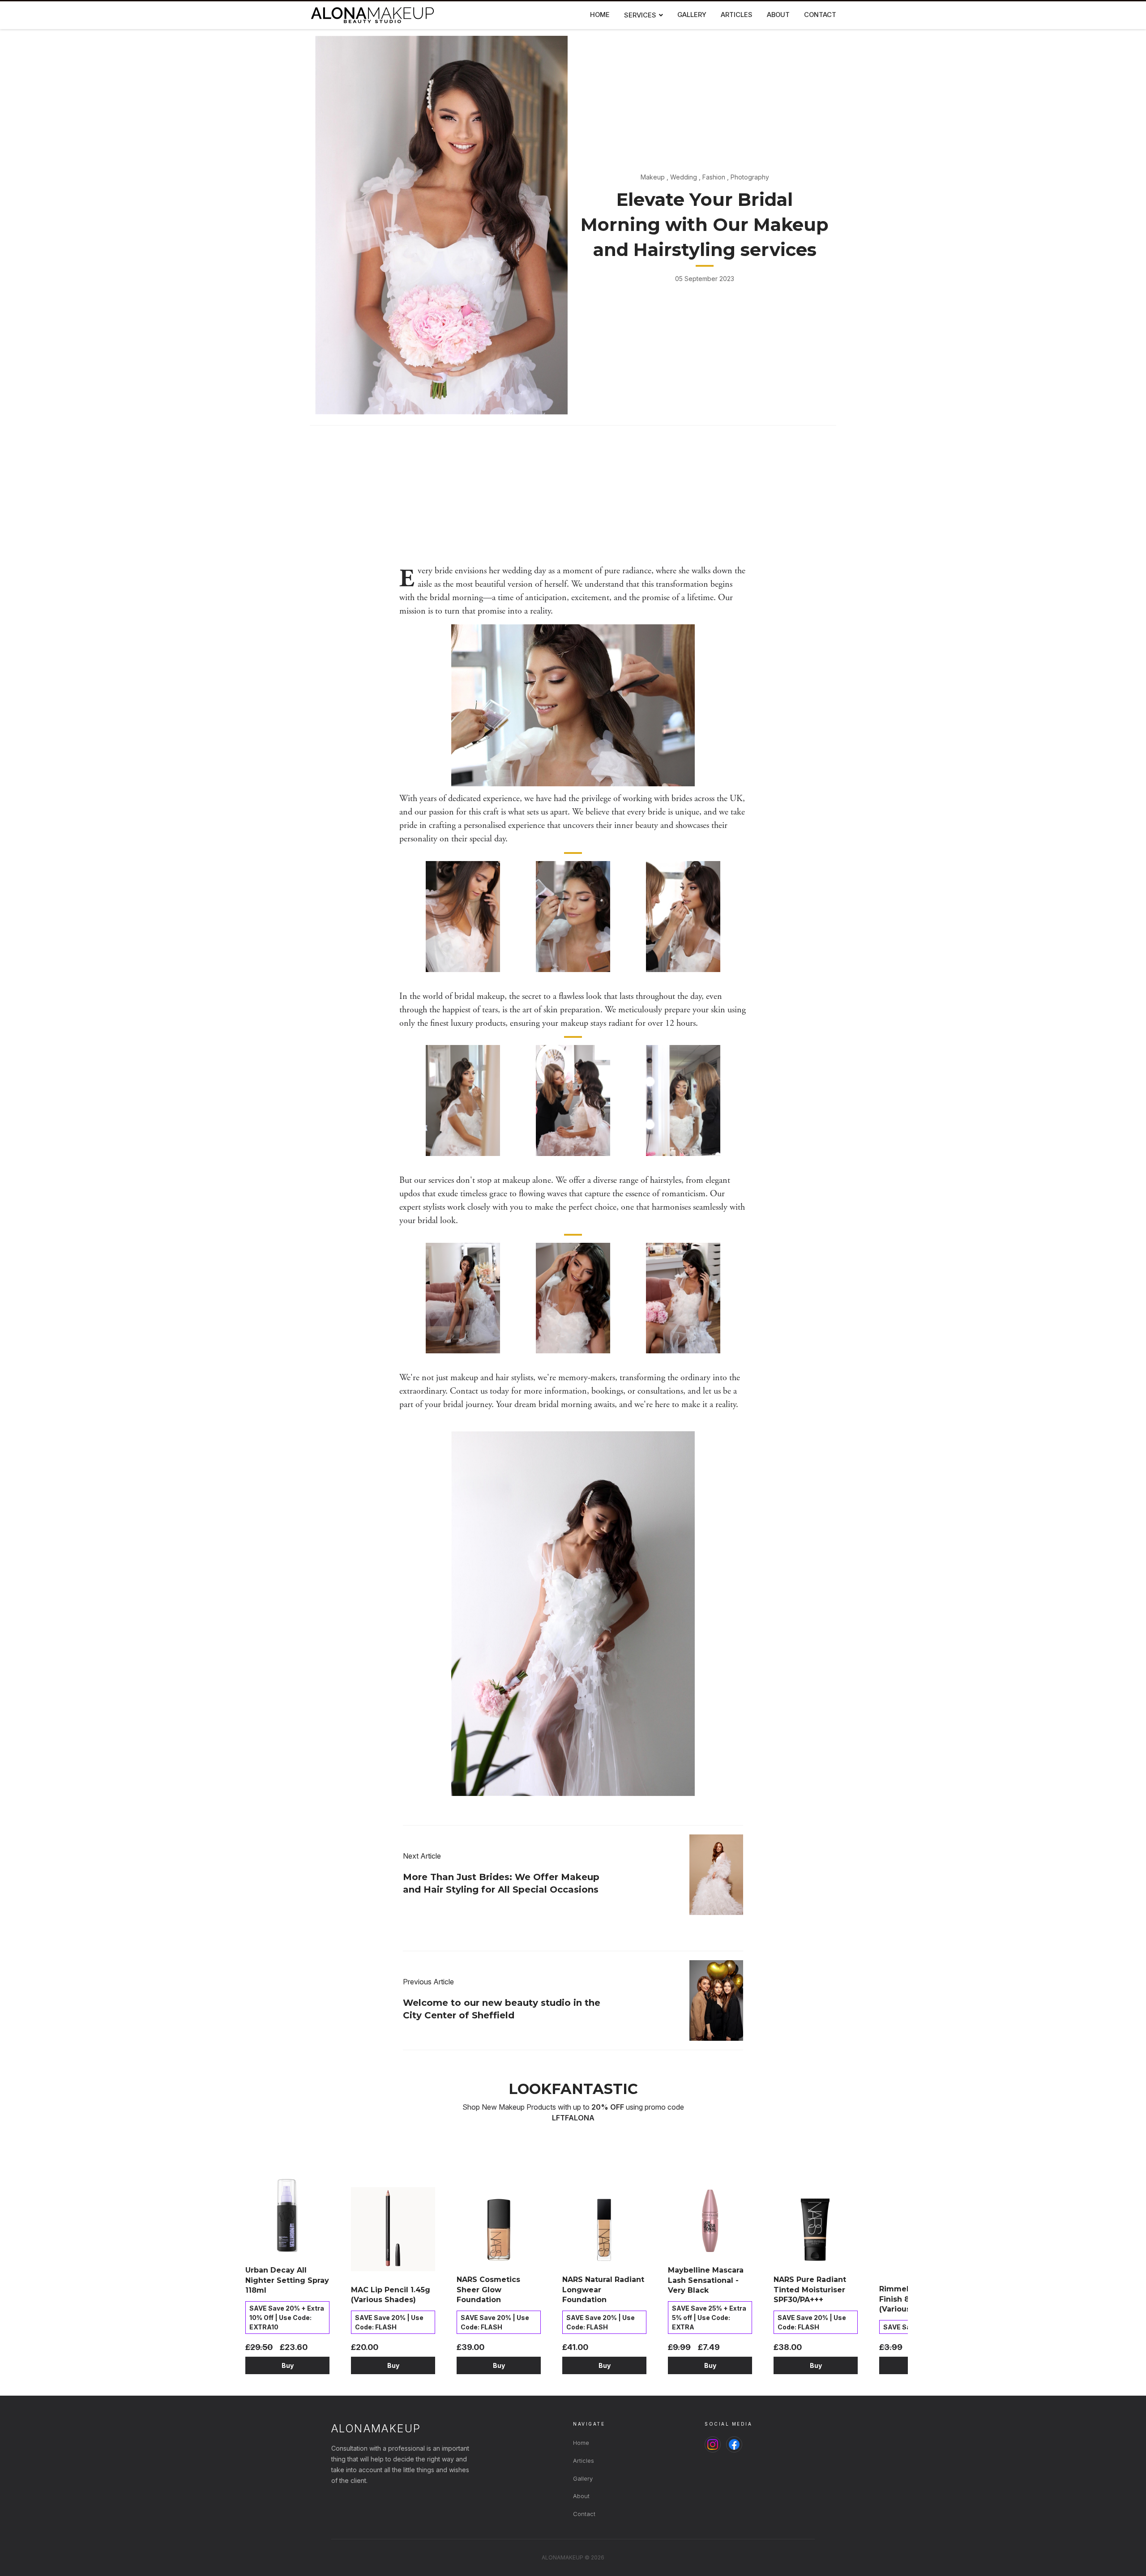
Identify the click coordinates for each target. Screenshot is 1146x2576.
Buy (288, 2365)
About (581, 2496)
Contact (584, 2514)
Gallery (583, 2478)
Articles (584, 2461)
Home (581, 2443)
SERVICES (640, 15)
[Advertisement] (573, 497)
